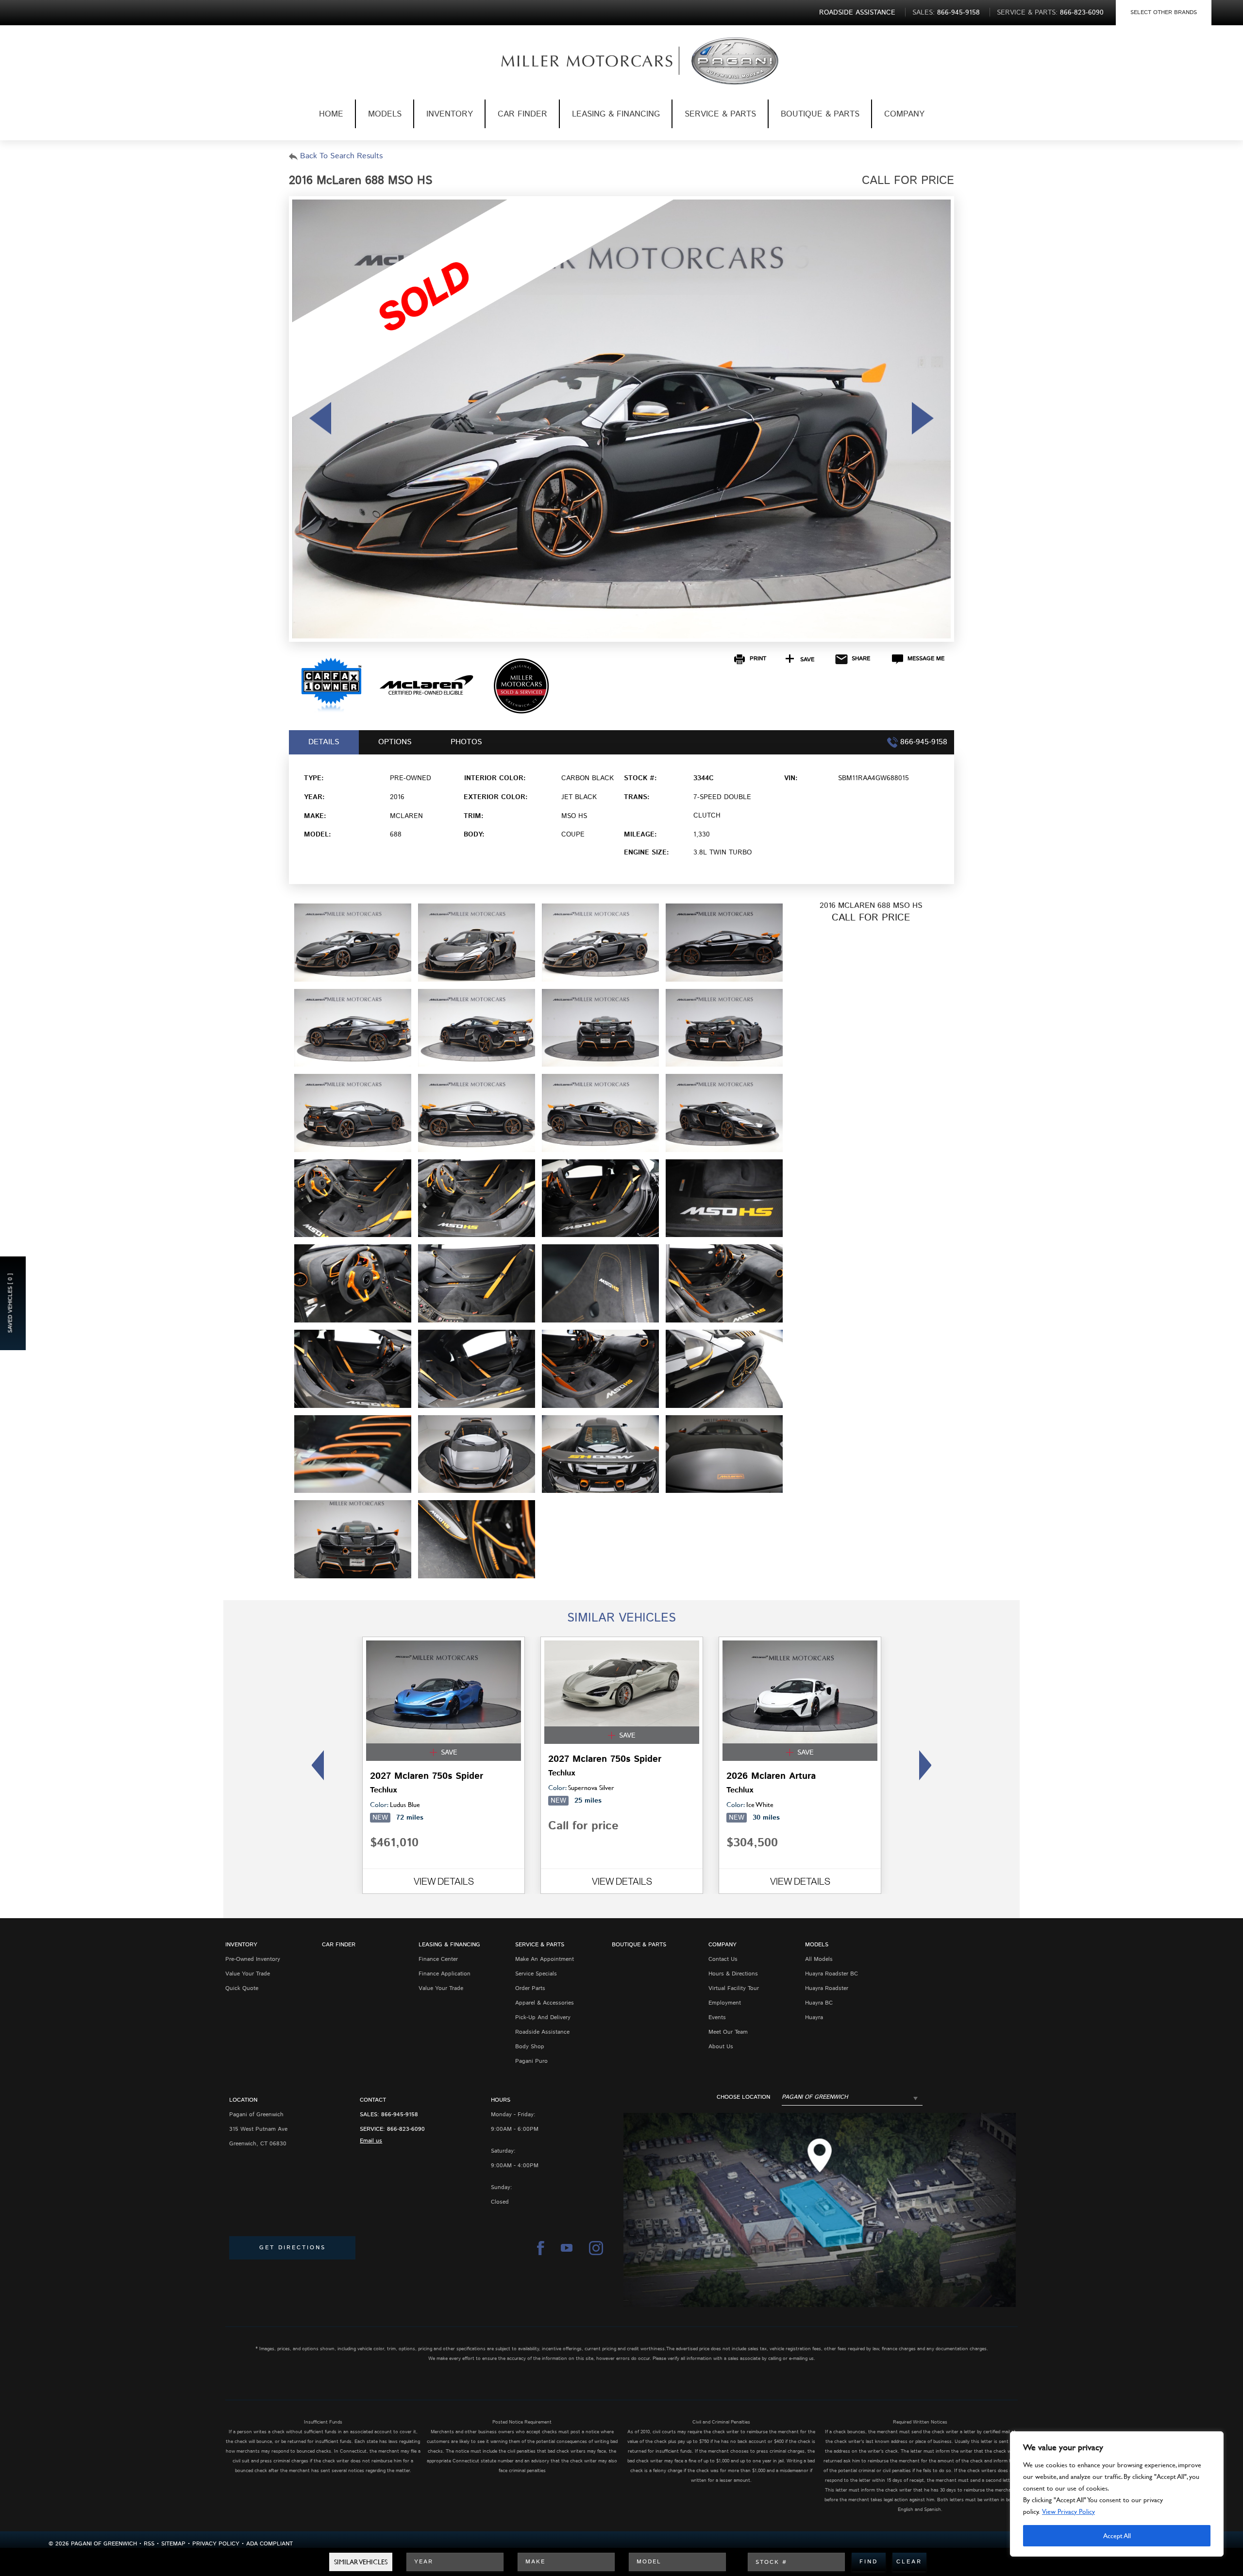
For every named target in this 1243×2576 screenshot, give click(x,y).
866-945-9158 (400, 2115)
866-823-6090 (406, 2129)
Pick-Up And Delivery (543, 2017)
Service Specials (536, 1974)
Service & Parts (720, 114)
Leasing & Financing (616, 114)
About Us (721, 2047)
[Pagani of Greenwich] (571, 61)
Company (904, 114)
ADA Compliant (269, 2544)
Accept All (1117, 2535)
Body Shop (530, 2047)
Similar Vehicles (361, 2562)
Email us (371, 2141)
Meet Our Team (728, 2032)
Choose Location (743, 2097)
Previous (315, 1765)
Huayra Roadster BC (831, 1974)
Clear (909, 2562)
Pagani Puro (531, 2061)
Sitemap (173, 2544)
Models (385, 114)
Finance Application (445, 1974)
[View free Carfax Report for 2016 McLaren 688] (331, 711)
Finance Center (438, 1959)
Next (928, 1765)
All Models (819, 1959)
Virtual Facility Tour (734, 1988)
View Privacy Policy (1068, 2511)
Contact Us (723, 1959)
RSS (149, 2544)
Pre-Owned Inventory (253, 1959)
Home (331, 114)
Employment (725, 2003)
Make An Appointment (545, 1959)
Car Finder (522, 114)
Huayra (814, 2017)
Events (717, 2017)
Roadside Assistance (542, 2032)
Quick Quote (242, 1988)
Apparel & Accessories (545, 2003)
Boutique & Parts (820, 114)
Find (869, 2562)
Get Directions (293, 2248)
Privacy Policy (216, 2544)
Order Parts (530, 1988)
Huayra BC (819, 2003)
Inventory (450, 114)
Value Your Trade (248, 1974)
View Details (444, 1881)
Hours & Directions (733, 1974)
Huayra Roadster (827, 1988)
